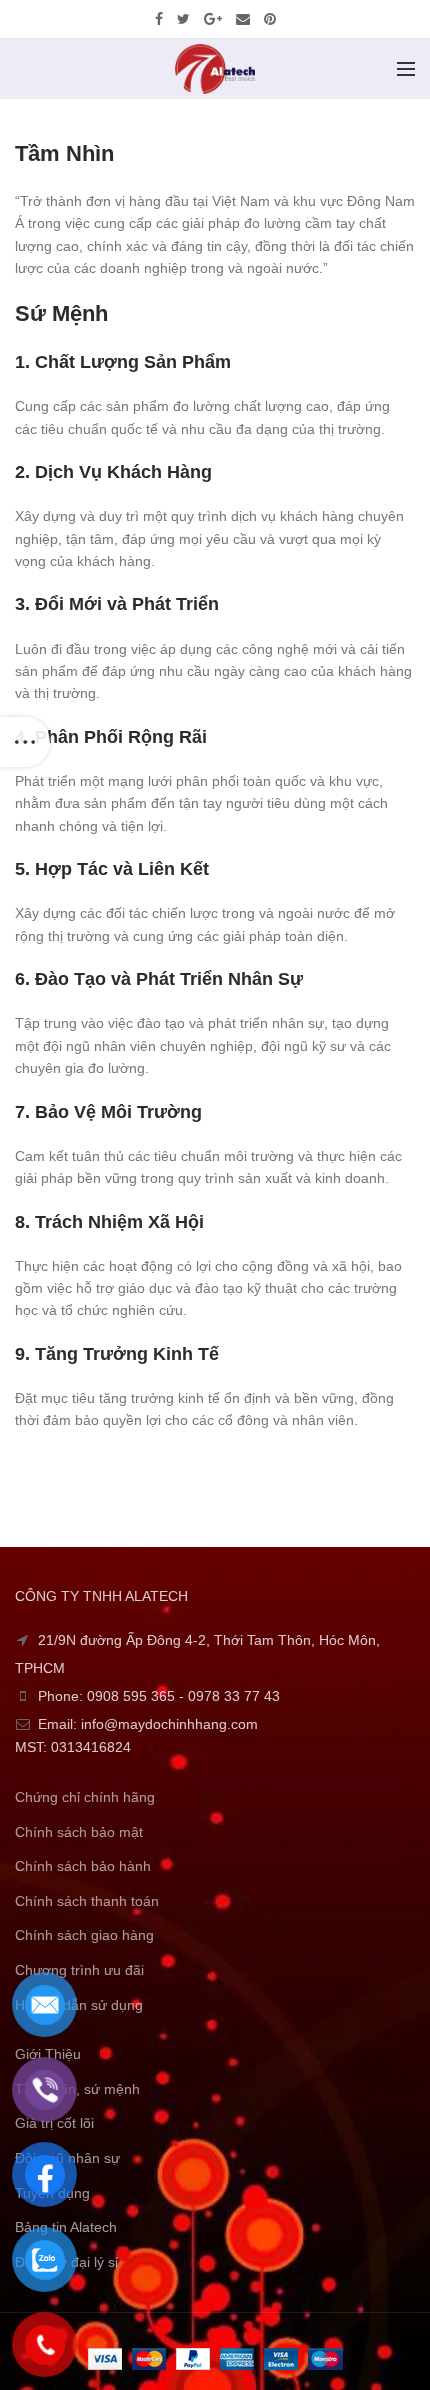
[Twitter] (183, 19)
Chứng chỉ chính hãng (85, 1797)
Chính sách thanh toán (87, 1901)
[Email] (243, 19)
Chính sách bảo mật (79, 1832)
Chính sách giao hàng (84, 1935)
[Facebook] (159, 19)
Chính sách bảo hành (83, 1866)
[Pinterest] (270, 19)
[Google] (213, 19)
